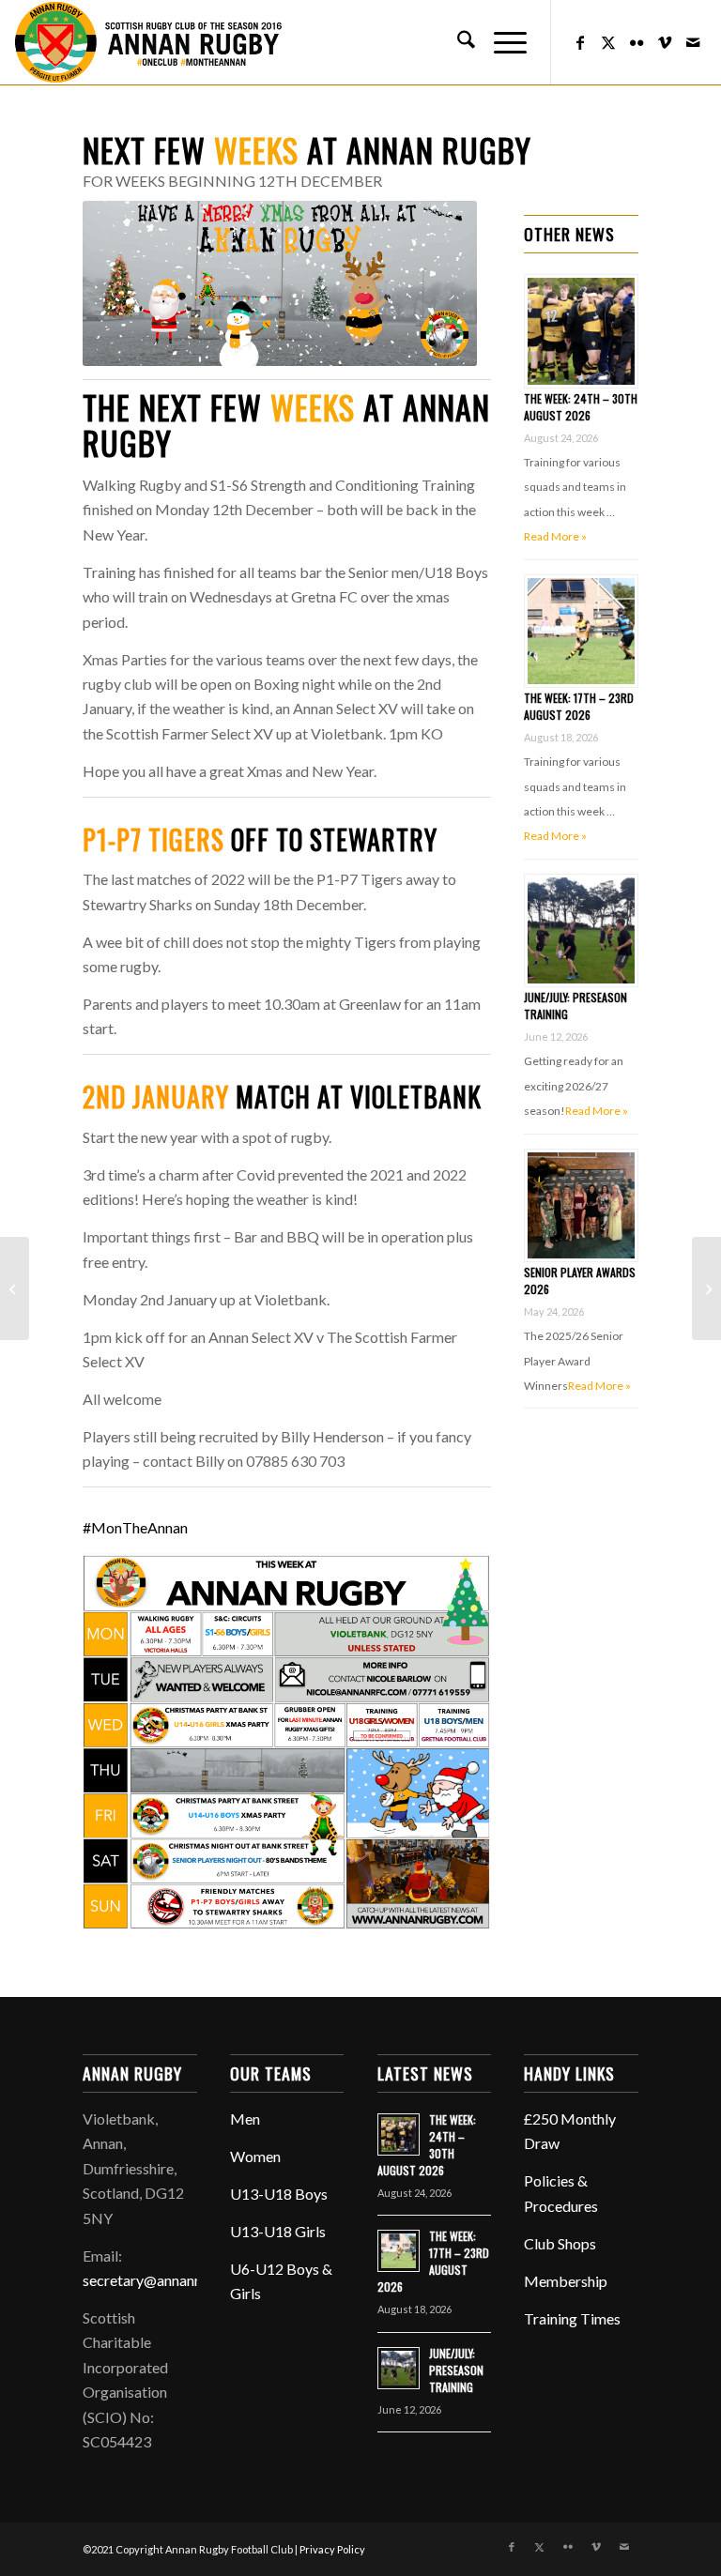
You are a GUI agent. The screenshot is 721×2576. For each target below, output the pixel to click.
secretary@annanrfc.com (163, 2280)
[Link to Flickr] (637, 42)
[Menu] (501, 42)
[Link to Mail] (693, 42)
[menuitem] (457, 42)
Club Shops (560, 2243)
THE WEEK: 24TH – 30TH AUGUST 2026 (581, 407)
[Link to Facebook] (580, 42)
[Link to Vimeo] (665, 42)
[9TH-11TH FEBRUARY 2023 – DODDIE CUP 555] (706, 1288)
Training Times (572, 2318)
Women (255, 2156)
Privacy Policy (332, 2549)
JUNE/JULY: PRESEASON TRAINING (456, 2370)
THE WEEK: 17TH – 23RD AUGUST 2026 (579, 706)
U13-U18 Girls (278, 2231)
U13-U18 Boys (279, 2194)
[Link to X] (608, 42)
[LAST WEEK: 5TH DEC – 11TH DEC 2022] (15, 1288)
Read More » (555, 536)
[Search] (457, 42)
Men (245, 2119)
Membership (566, 2281)
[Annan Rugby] (152, 42)
